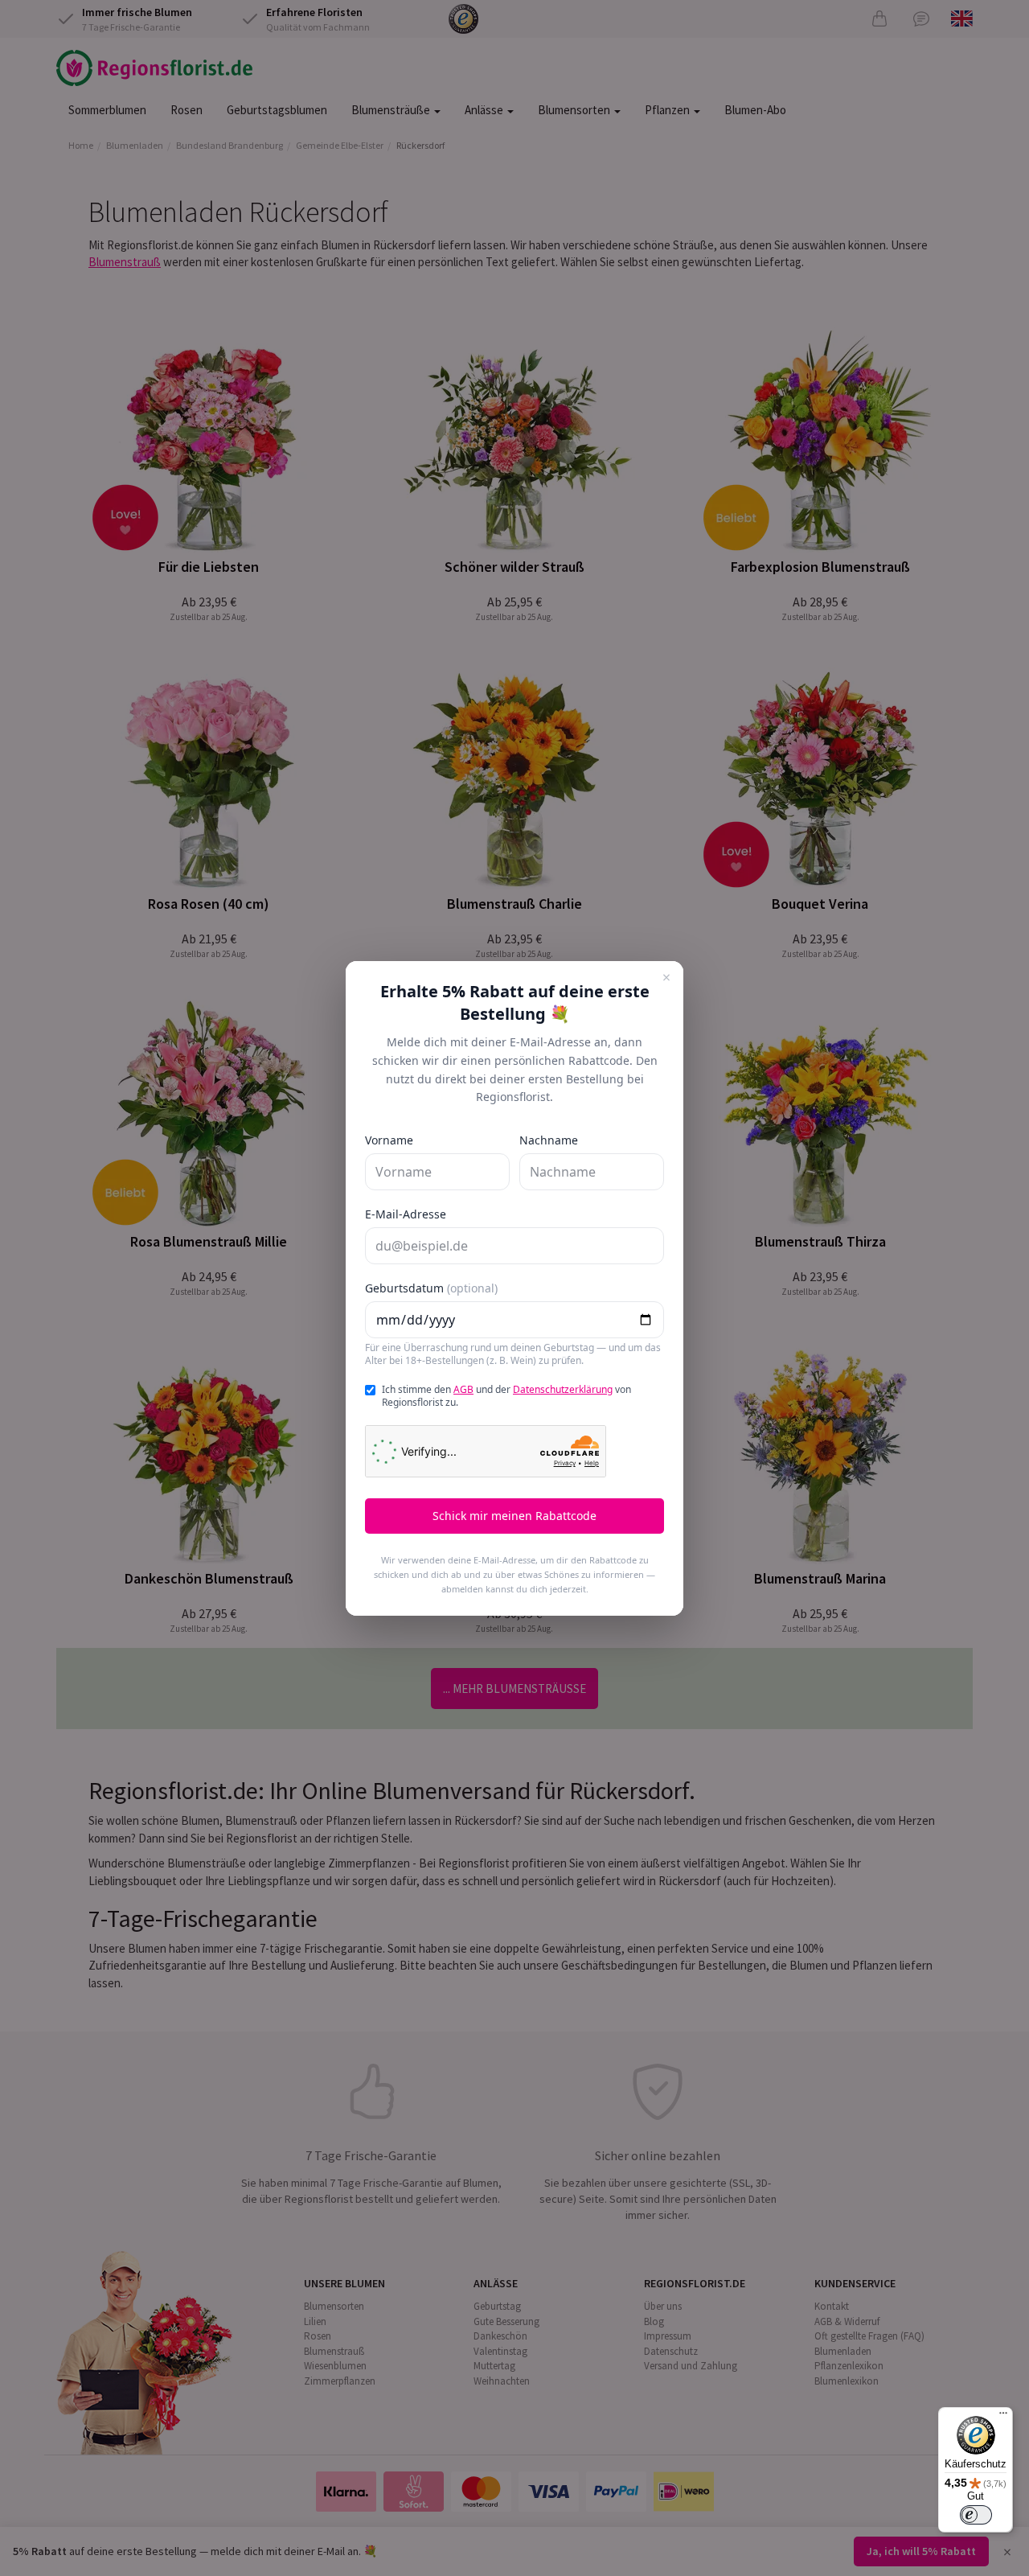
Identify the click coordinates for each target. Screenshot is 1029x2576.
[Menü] (1003, 2417)
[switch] (976, 2515)
